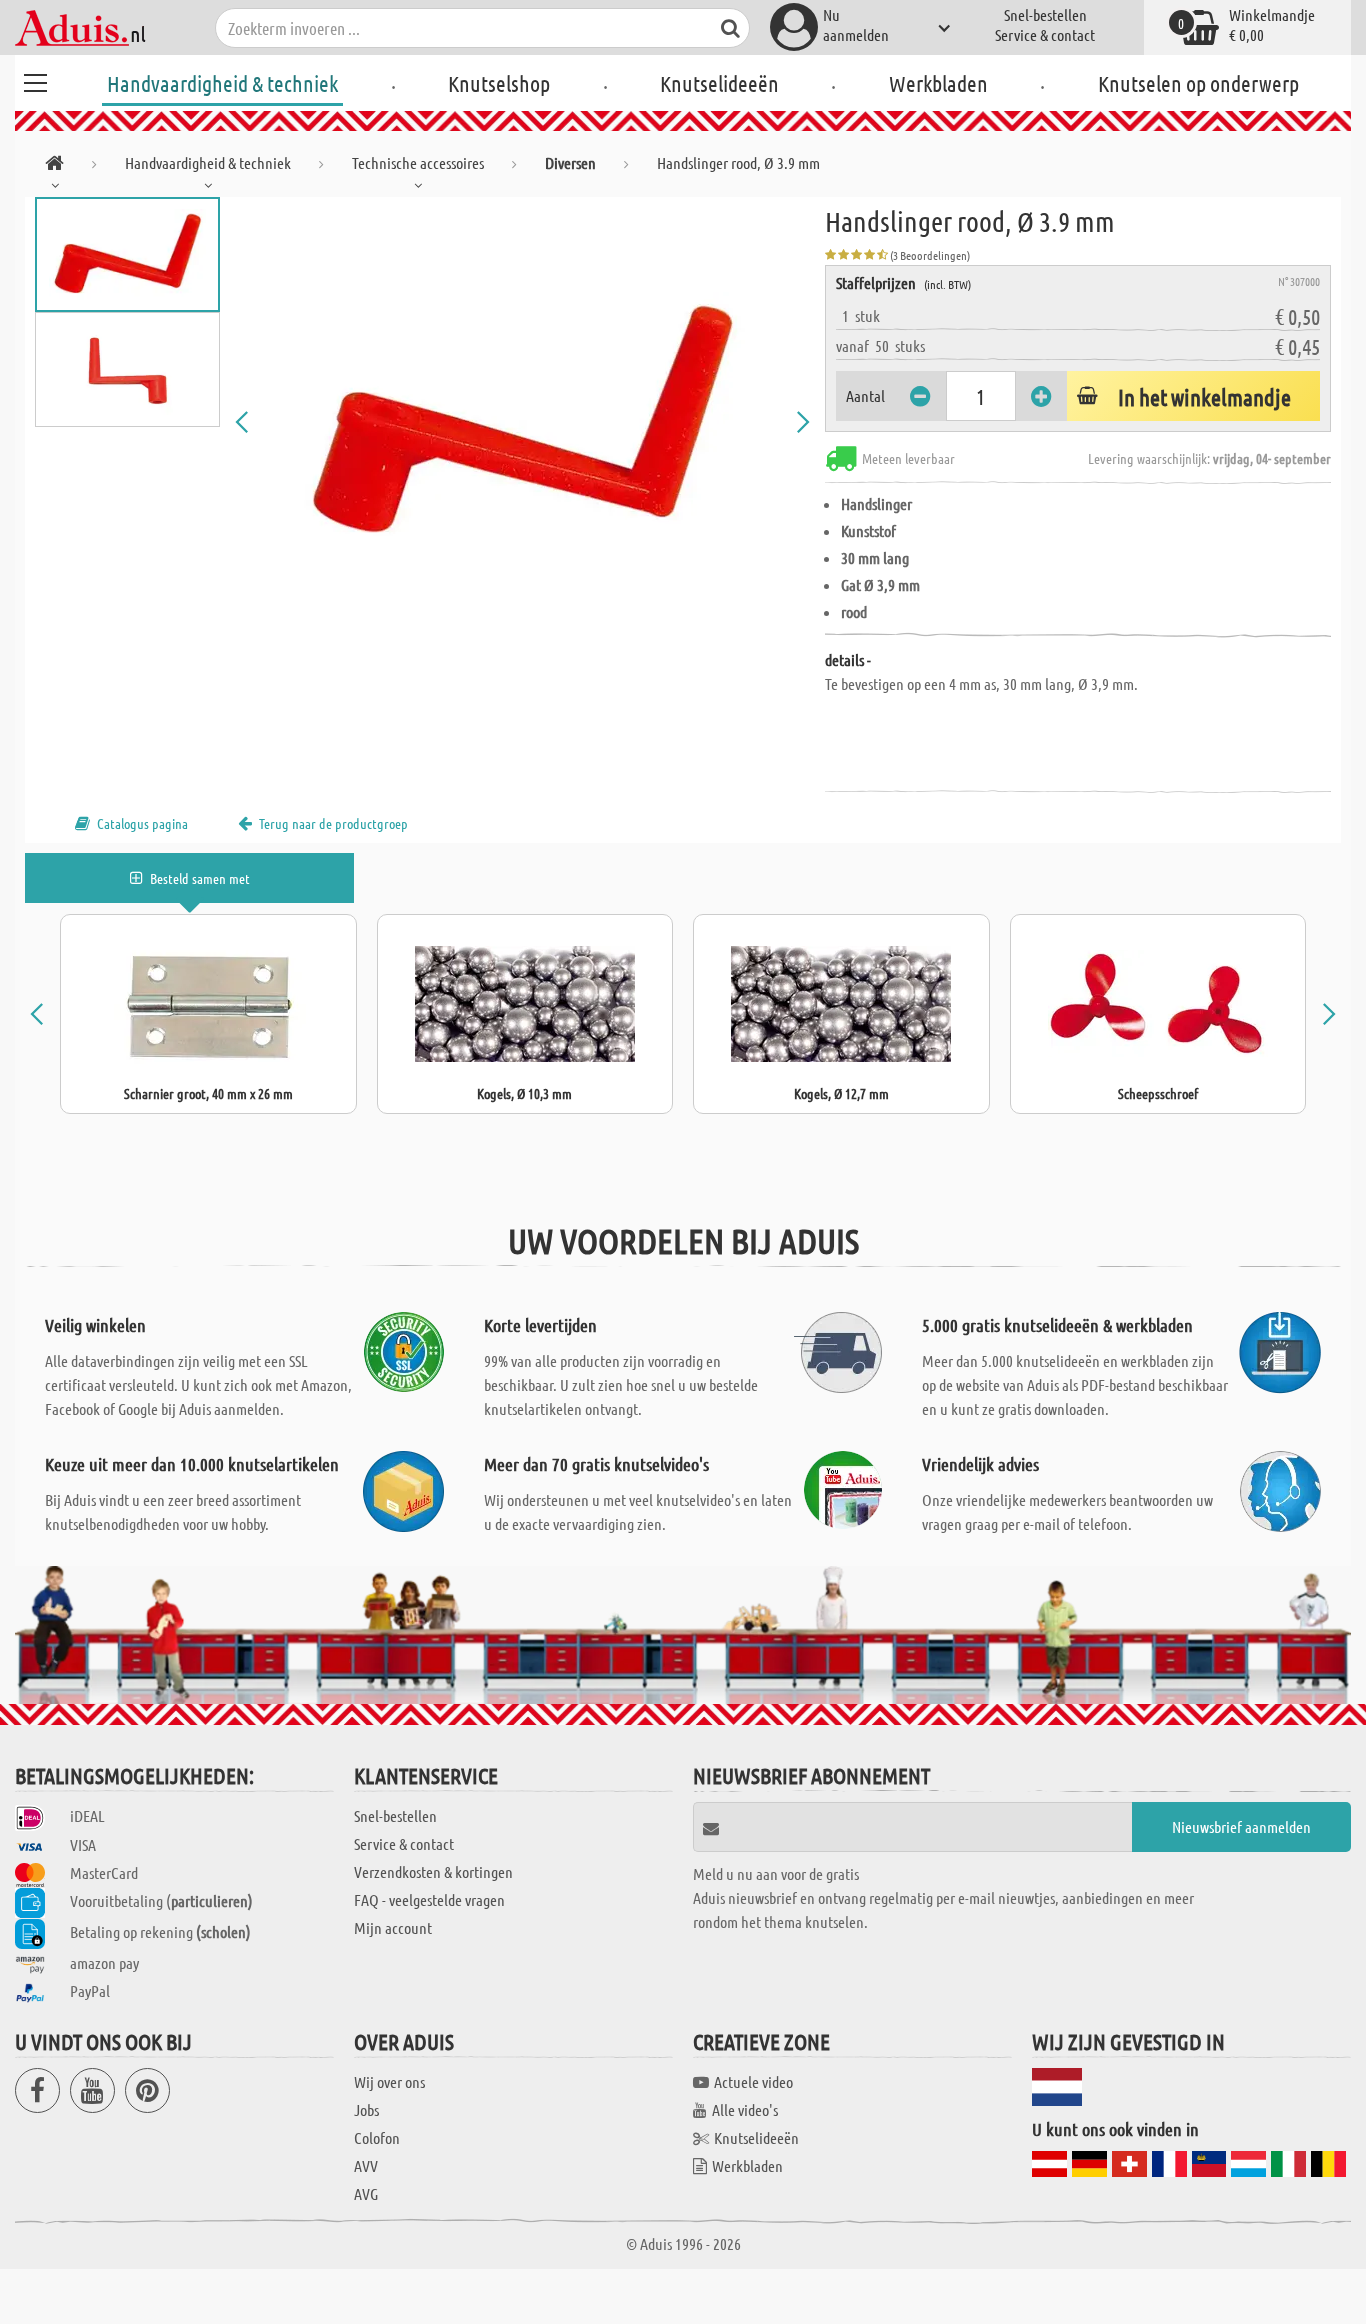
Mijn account (393, 1927)
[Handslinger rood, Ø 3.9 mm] (522, 422)
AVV (366, 2165)
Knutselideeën (719, 83)
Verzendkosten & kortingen (433, 1871)
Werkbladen (938, 83)
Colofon (377, 2137)
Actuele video (753, 2081)
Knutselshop (499, 83)
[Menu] (35, 80)
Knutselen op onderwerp (1198, 83)
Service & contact (1045, 34)
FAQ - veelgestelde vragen (429, 1899)
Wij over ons (389, 2081)
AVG (366, 2193)
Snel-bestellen (1045, 14)
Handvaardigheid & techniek (222, 83)
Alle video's (745, 2109)
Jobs (366, 2109)
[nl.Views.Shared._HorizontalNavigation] (54, 166)
